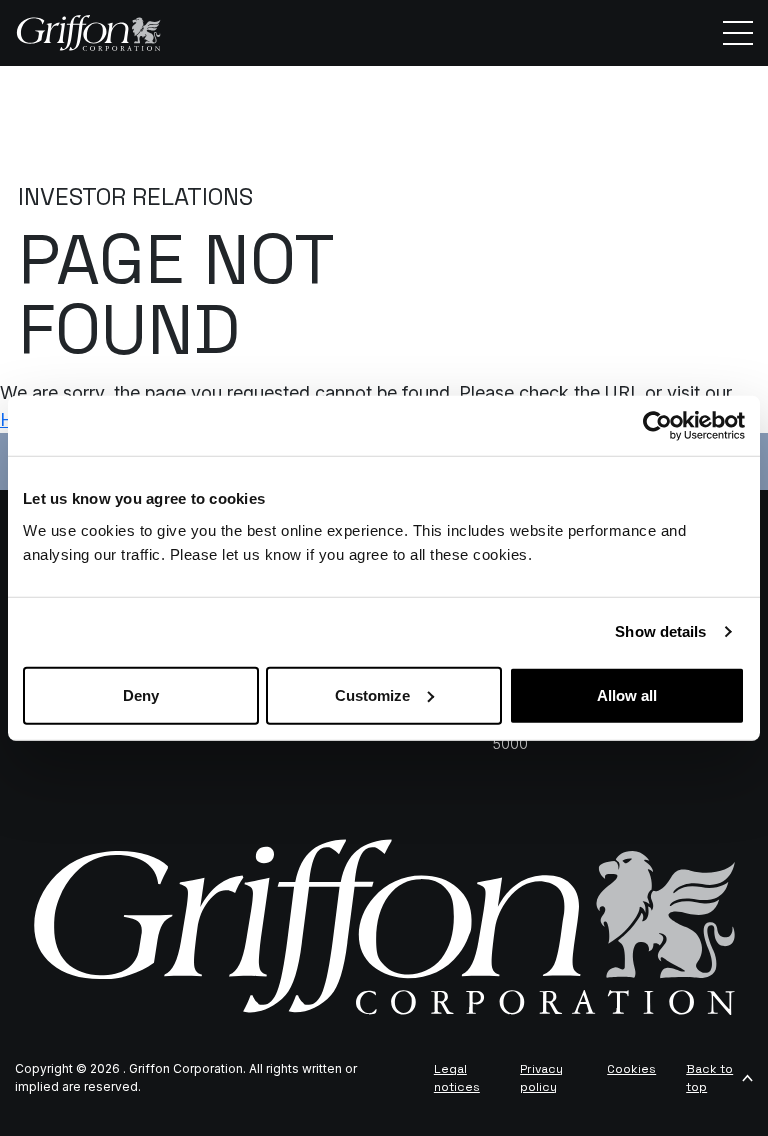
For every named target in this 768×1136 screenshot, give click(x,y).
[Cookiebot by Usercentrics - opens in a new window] (657, 426)
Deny (141, 694)
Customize (372, 694)
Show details (660, 631)
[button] (738, 33)
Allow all (627, 694)
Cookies (631, 1069)
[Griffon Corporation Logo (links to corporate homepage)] (88, 33)
